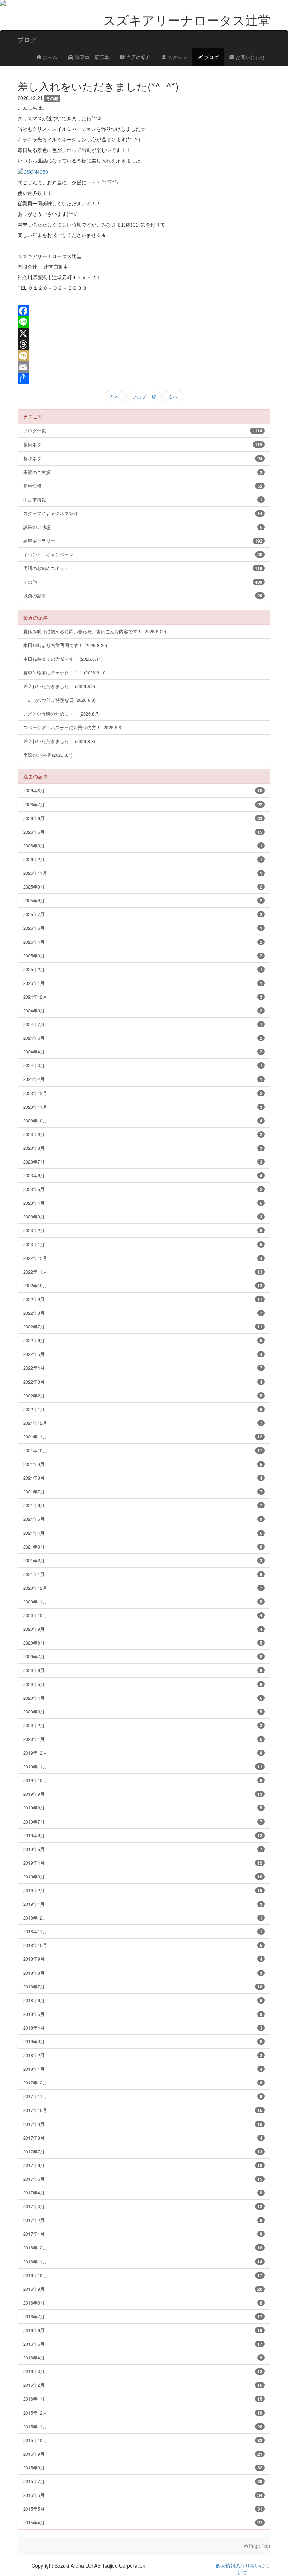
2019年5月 (143, 1849)
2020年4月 (143, 1698)
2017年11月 (143, 2096)
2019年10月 (143, 1780)
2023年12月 (143, 1093)
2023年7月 (143, 1162)
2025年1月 (143, 983)
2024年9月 (143, 1010)
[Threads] (144, 345)
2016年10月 (143, 2275)
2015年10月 (143, 2440)
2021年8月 (143, 1478)
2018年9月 (143, 1959)
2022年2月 (143, 1395)
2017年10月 (143, 2110)
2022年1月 (143, 1409)
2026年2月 (143, 859)
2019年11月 (143, 1766)
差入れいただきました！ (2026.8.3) (59, 741)
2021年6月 (143, 1505)
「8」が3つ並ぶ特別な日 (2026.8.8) (59, 700)
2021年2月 (143, 1560)
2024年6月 (143, 1038)
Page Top (259, 2546)
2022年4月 (143, 1368)
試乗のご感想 (143, 527)
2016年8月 (143, 2303)
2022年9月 (143, 1299)
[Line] (144, 322)
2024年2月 (143, 1079)
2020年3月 (143, 1712)
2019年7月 (143, 1822)
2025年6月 (143, 928)
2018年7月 (143, 1987)
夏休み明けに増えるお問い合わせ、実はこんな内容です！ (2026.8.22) (95, 631)
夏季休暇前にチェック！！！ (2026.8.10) (65, 672)
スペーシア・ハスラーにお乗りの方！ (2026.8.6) (73, 727)
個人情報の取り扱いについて (243, 2569)
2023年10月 (143, 1120)
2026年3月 (143, 845)
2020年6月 (143, 1670)
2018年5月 (143, 2014)
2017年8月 (143, 2138)
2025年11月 (143, 873)
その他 (143, 582)
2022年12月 (143, 1258)
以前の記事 (143, 595)
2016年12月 (143, 2247)
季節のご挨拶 (143, 472)
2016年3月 (143, 2371)
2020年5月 (143, 1684)
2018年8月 (143, 1973)
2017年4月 (143, 2193)
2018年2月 (143, 2055)
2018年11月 (143, 1931)
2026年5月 (143, 832)
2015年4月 (143, 2522)
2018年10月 (143, 1945)
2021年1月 (143, 1574)
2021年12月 (143, 1423)
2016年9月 (143, 2289)
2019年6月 (143, 1835)
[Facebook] (144, 311)
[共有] (144, 378)
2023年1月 (143, 1244)
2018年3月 (143, 2041)
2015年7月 (143, 2481)
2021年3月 (143, 1547)
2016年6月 (143, 2330)
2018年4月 (143, 2028)
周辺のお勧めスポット (143, 568)
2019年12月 (143, 1753)
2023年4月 (143, 1203)
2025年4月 (143, 942)
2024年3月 (143, 1065)
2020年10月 (143, 1615)
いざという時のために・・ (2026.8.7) (61, 714)
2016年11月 (143, 2261)
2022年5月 (143, 1354)
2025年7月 (143, 914)
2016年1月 (143, 2399)
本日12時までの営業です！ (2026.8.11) (63, 659)
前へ (115, 397)
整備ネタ (143, 444)
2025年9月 (143, 887)
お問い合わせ (250, 57)
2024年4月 (143, 1052)
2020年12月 (143, 1588)
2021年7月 (143, 1491)
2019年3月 (143, 1876)
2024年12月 (143, 997)
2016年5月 (143, 2344)
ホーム (49, 57)
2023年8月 (143, 1148)
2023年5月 (143, 1189)
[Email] (144, 367)
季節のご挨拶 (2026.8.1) (48, 755)
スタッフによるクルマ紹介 (143, 513)
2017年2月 (143, 2220)
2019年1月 (143, 1904)
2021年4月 (143, 1533)
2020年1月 (143, 1739)
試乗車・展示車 (91, 57)
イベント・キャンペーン (143, 554)
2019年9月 (143, 1794)
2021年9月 (143, 1464)
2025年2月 (143, 969)
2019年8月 (143, 1808)
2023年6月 (143, 1175)
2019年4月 (143, 1863)
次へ (173, 397)
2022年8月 (143, 1313)
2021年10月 (143, 1450)
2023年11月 (143, 1107)
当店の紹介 (138, 57)
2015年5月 (143, 2509)
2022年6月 (143, 1340)
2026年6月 (143, 818)
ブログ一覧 (144, 397)
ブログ (211, 57)
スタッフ (177, 57)
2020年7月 (143, 1656)
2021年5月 (143, 1519)
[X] (144, 333)
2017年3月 (143, 2206)
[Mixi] (144, 356)
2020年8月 (143, 1643)
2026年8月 (143, 790)
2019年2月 (143, 1890)
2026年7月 (143, 804)
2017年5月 (143, 2179)
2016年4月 (143, 2357)
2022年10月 (143, 1285)
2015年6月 (143, 2495)
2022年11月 (143, 1272)
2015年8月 (143, 2468)
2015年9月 (143, 2454)
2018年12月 (143, 1918)
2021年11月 (143, 1437)
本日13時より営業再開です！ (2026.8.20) (65, 645)
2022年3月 (143, 1382)
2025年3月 (143, 956)
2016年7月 (143, 2316)
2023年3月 (143, 1216)
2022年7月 (143, 1327)
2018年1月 (143, 2069)
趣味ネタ (143, 458)
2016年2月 (143, 2385)
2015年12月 (143, 2413)
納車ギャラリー (143, 541)
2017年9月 (143, 2124)
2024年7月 (143, 1024)
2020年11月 (143, 1601)
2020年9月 (143, 1629)
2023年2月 (143, 1230)
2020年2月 (143, 1725)
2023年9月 (143, 1134)
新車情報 (143, 486)
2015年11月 (143, 2426)
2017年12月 (143, 2082)
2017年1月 (143, 2234)
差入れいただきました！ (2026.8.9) (59, 686)
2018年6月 (143, 2000)
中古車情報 (143, 499)
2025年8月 (143, 900)
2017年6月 (143, 2165)
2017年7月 (143, 2151)
